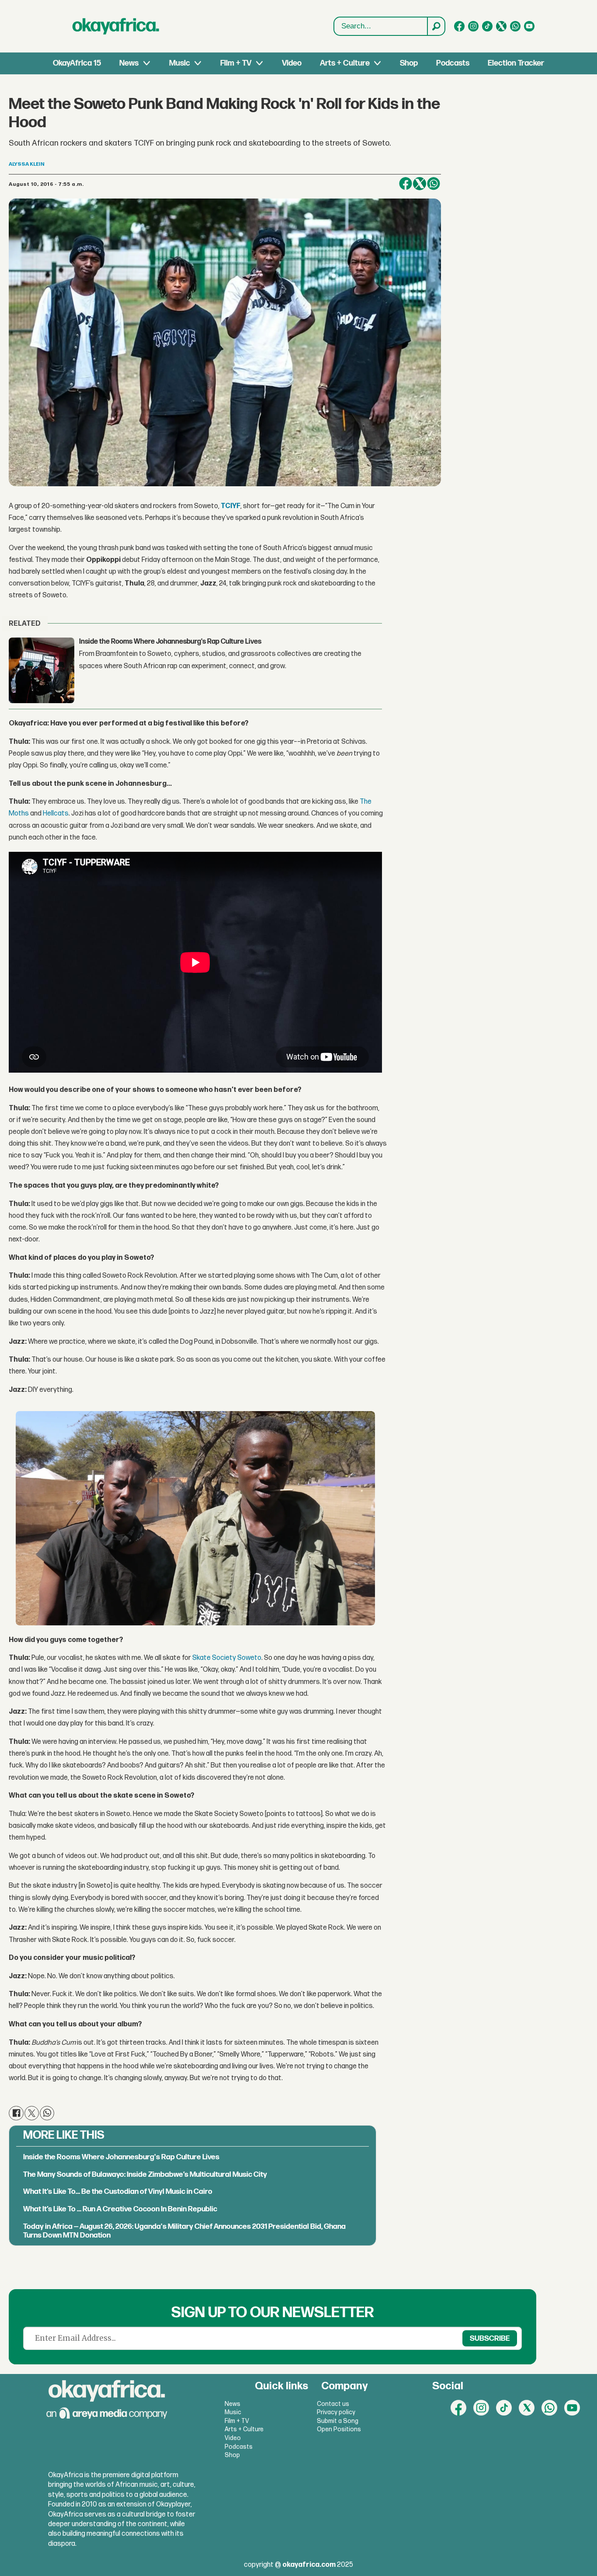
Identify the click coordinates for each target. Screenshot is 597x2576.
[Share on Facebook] (406, 184)
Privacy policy (336, 2412)
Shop (409, 63)
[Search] (436, 26)
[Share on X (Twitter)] (420, 184)
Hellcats (56, 814)
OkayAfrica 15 (77, 63)
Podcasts (453, 63)
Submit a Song (338, 2421)
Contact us (333, 2404)
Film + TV (236, 63)
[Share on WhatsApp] (434, 184)
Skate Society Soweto (227, 1658)
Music (180, 63)
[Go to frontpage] (116, 26)
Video (292, 63)
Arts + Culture (345, 63)
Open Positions (339, 2429)
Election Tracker (516, 63)
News (129, 63)
